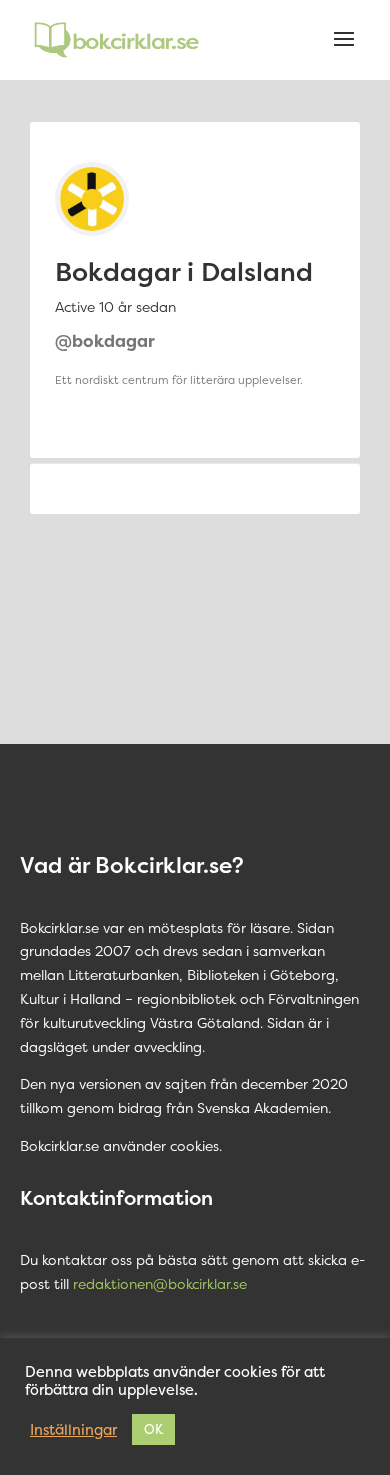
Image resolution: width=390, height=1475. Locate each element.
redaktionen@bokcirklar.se (160, 1283)
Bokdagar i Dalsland (184, 271)
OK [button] (153, 1429)
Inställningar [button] (73, 1430)
